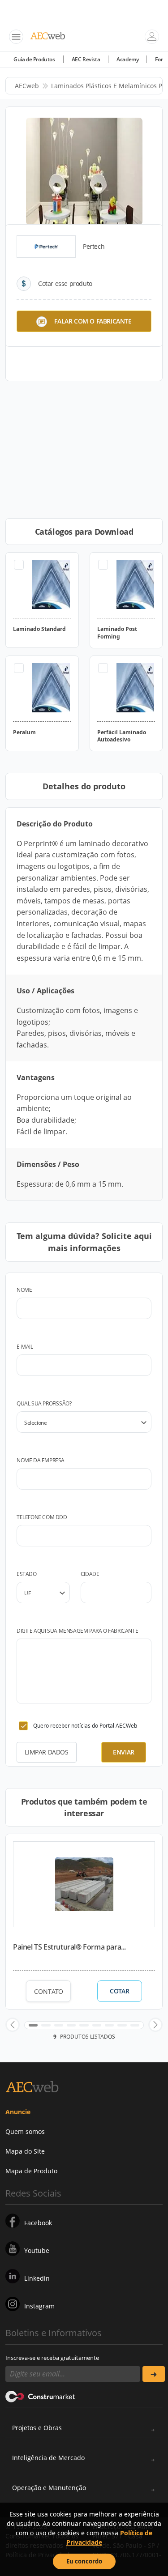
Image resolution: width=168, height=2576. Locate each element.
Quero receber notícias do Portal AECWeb (85, 1726)
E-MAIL (25, 1347)
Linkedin (37, 2278)
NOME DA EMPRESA (41, 1460)
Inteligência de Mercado (48, 2458)
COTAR (119, 1991)
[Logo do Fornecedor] (46, 247)
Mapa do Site (25, 2151)
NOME (24, 1290)
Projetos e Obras (37, 2428)
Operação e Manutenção (49, 2488)
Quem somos (25, 2131)
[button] (13, 2025)
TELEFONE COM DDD (42, 1517)
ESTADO (27, 1574)
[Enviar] (154, 2374)
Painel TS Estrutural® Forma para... (69, 1947)
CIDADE (90, 1574)
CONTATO (49, 1991)
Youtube (37, 2250)
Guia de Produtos (34, 59)
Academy (127, 59)
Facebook (38, 2223)
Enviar (124, 1752)
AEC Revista (86, 59)
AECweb (27, 86)
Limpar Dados (46, 1752)
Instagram (39, 2306)
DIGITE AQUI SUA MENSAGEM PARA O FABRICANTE (77, 1631)
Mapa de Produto (31, 2171)
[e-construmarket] (41, 2396)
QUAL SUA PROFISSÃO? (44, 1403)
